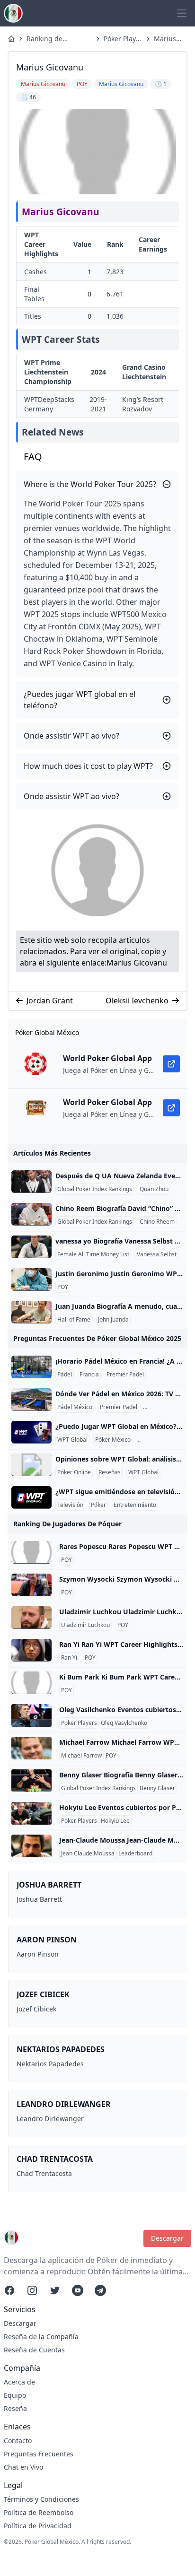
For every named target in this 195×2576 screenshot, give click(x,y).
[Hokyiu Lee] (31, 1813)
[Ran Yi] (31, 1650)
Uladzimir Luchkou (85, 1625)
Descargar (167, 2238)
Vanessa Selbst (157, 1254)
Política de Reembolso (39, 2512)
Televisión (70, 1505)
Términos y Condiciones (41, 2499)
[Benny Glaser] (31, 1781)
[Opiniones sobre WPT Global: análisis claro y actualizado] (31, 1465)
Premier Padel (125, 1375)
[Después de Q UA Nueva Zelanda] (31, 1182)
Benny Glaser (157, 1788)
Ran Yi (69, 1658)
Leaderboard (135, 1854)
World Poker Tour (161, 1440)
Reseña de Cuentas (34, 2350)
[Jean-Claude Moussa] (31, 1846)
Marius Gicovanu (168, 39)
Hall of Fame (74, 1320)
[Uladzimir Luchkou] (31, 1618)
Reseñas (110, 1472)
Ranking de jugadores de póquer (48, 39)
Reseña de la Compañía (41, 2337)
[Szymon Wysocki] (31, 1585)
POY (63, 1287)
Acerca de (19, 2382)
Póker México (113, 1440)
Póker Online (74, 1472)
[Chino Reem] (31, 1214)
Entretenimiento (135, 1505)
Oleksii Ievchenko (137, 1001)
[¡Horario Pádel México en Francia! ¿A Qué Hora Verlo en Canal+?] (31, 1367)
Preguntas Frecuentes (39, 2454)
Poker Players (79, 1723)
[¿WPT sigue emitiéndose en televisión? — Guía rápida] (31, 1497)
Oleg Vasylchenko (124, 1723)
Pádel (65, 1375)
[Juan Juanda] (31, 1312)
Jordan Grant (50, 1001)
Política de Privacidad (38, 2526)
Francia (89, 1375)
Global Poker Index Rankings (95, 1189)
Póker (98, 1505)
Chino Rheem (157, 1222)
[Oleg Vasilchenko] (31, 1715)
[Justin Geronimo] (31, 1279)
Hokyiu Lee (115, 1821)
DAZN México (163, 1407)
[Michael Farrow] (31, 1748)
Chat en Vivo (23, 2467)
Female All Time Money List (93, 1254)
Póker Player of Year (123, 39)
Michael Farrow (81, 1756)
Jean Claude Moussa (88, 1854)
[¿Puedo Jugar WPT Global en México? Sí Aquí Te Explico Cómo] (31, 1432)
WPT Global (72, 1440)
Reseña (15, 2408)
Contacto (18, 2441)
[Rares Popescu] (31, 1552)
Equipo (15, 2395)
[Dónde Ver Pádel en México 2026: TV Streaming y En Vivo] (31, 1400)
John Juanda (113, 1320)
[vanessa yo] (31, 1247)
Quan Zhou (154, 1189)
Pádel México (75, 1407)
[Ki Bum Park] (31, 1683)
